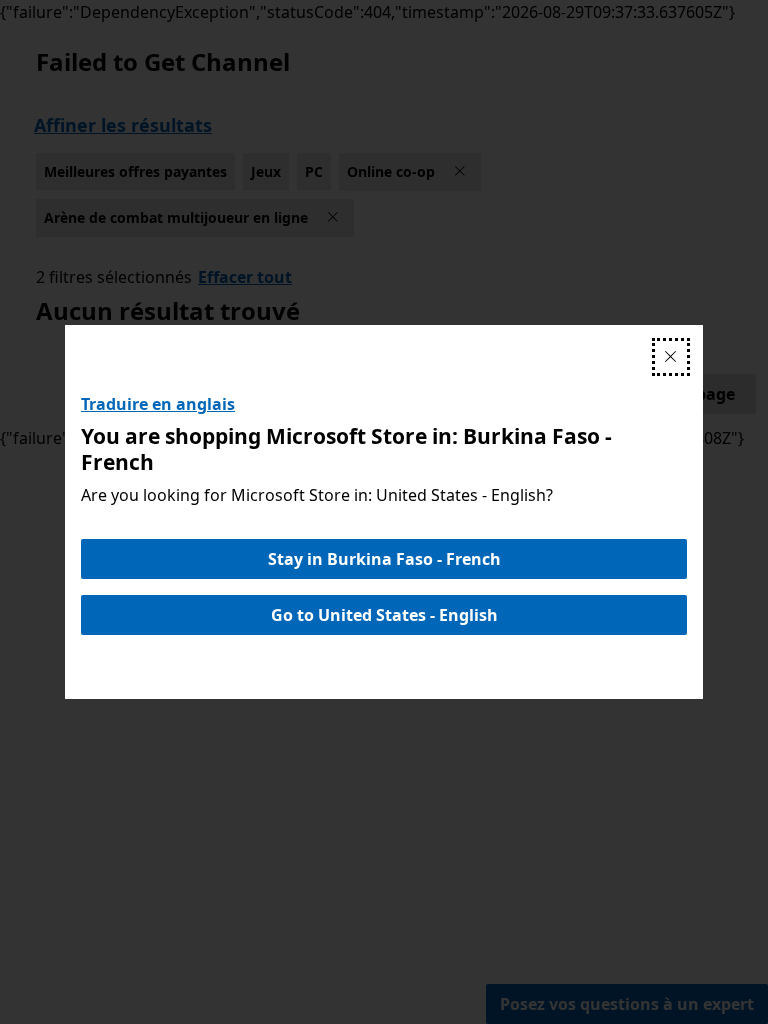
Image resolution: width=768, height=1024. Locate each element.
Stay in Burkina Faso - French (384, 559)
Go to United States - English (384, 615)
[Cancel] (671, 357)
